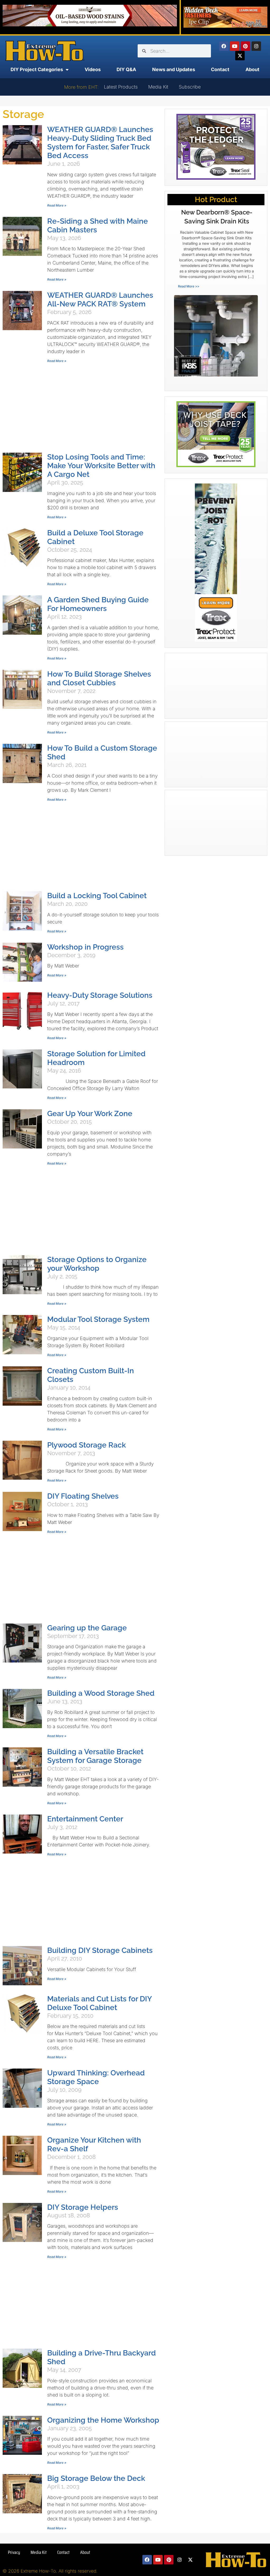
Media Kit (158, 87)
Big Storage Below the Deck (96, 2478)
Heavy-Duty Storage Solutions (100, 995)
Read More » (57, 205)
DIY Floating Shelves (83, 1496)
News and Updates (174, 69)
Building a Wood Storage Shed (101, 1693)
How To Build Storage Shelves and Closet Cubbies (99, 678)
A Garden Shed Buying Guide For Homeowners (98, 604)
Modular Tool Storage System (98, 1319)
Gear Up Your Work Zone (90, 1114)
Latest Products (121, 87)
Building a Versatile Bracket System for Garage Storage (95, 1756)
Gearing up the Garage (87, 1628)
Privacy (14, 2552)
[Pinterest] (245, 46)
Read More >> (189, 286)
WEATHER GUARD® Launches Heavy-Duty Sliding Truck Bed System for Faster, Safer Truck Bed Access (100, 143)
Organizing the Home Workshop (103, 2420)
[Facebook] (224, 46)
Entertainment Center (85, 1819)
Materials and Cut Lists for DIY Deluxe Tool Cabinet (99, 2003)
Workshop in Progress (85, 947)
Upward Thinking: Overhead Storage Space (96, 2077)
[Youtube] (235, 46)
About (252, 69)
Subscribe (190, 87)
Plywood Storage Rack (86, 1445)
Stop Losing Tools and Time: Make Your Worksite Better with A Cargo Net (101, 466)
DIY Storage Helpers (83, 2207)
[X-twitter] (240, 56)
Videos (93, 69)
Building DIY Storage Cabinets (100, 1950)
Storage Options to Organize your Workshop (97, 1264)
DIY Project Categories (37, 69)
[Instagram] (256, 46)
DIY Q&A (126, 69)
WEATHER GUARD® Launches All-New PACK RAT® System (100, 300)
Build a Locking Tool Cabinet (97, 896)
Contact (220, 69)
